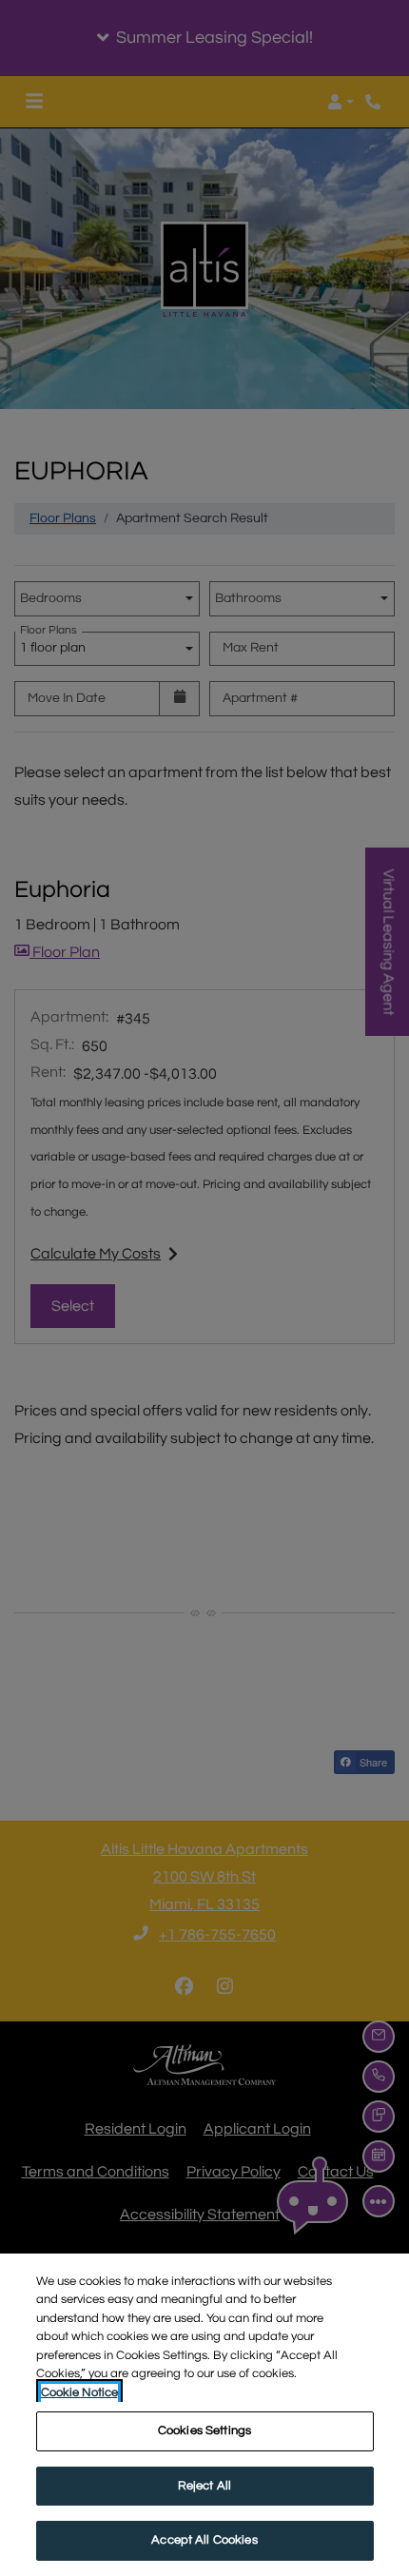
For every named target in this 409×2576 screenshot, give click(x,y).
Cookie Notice (79, 2392)
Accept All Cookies (204, 2540)
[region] (204, 2415)
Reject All (204, 2486)
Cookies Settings (204, 2430)
